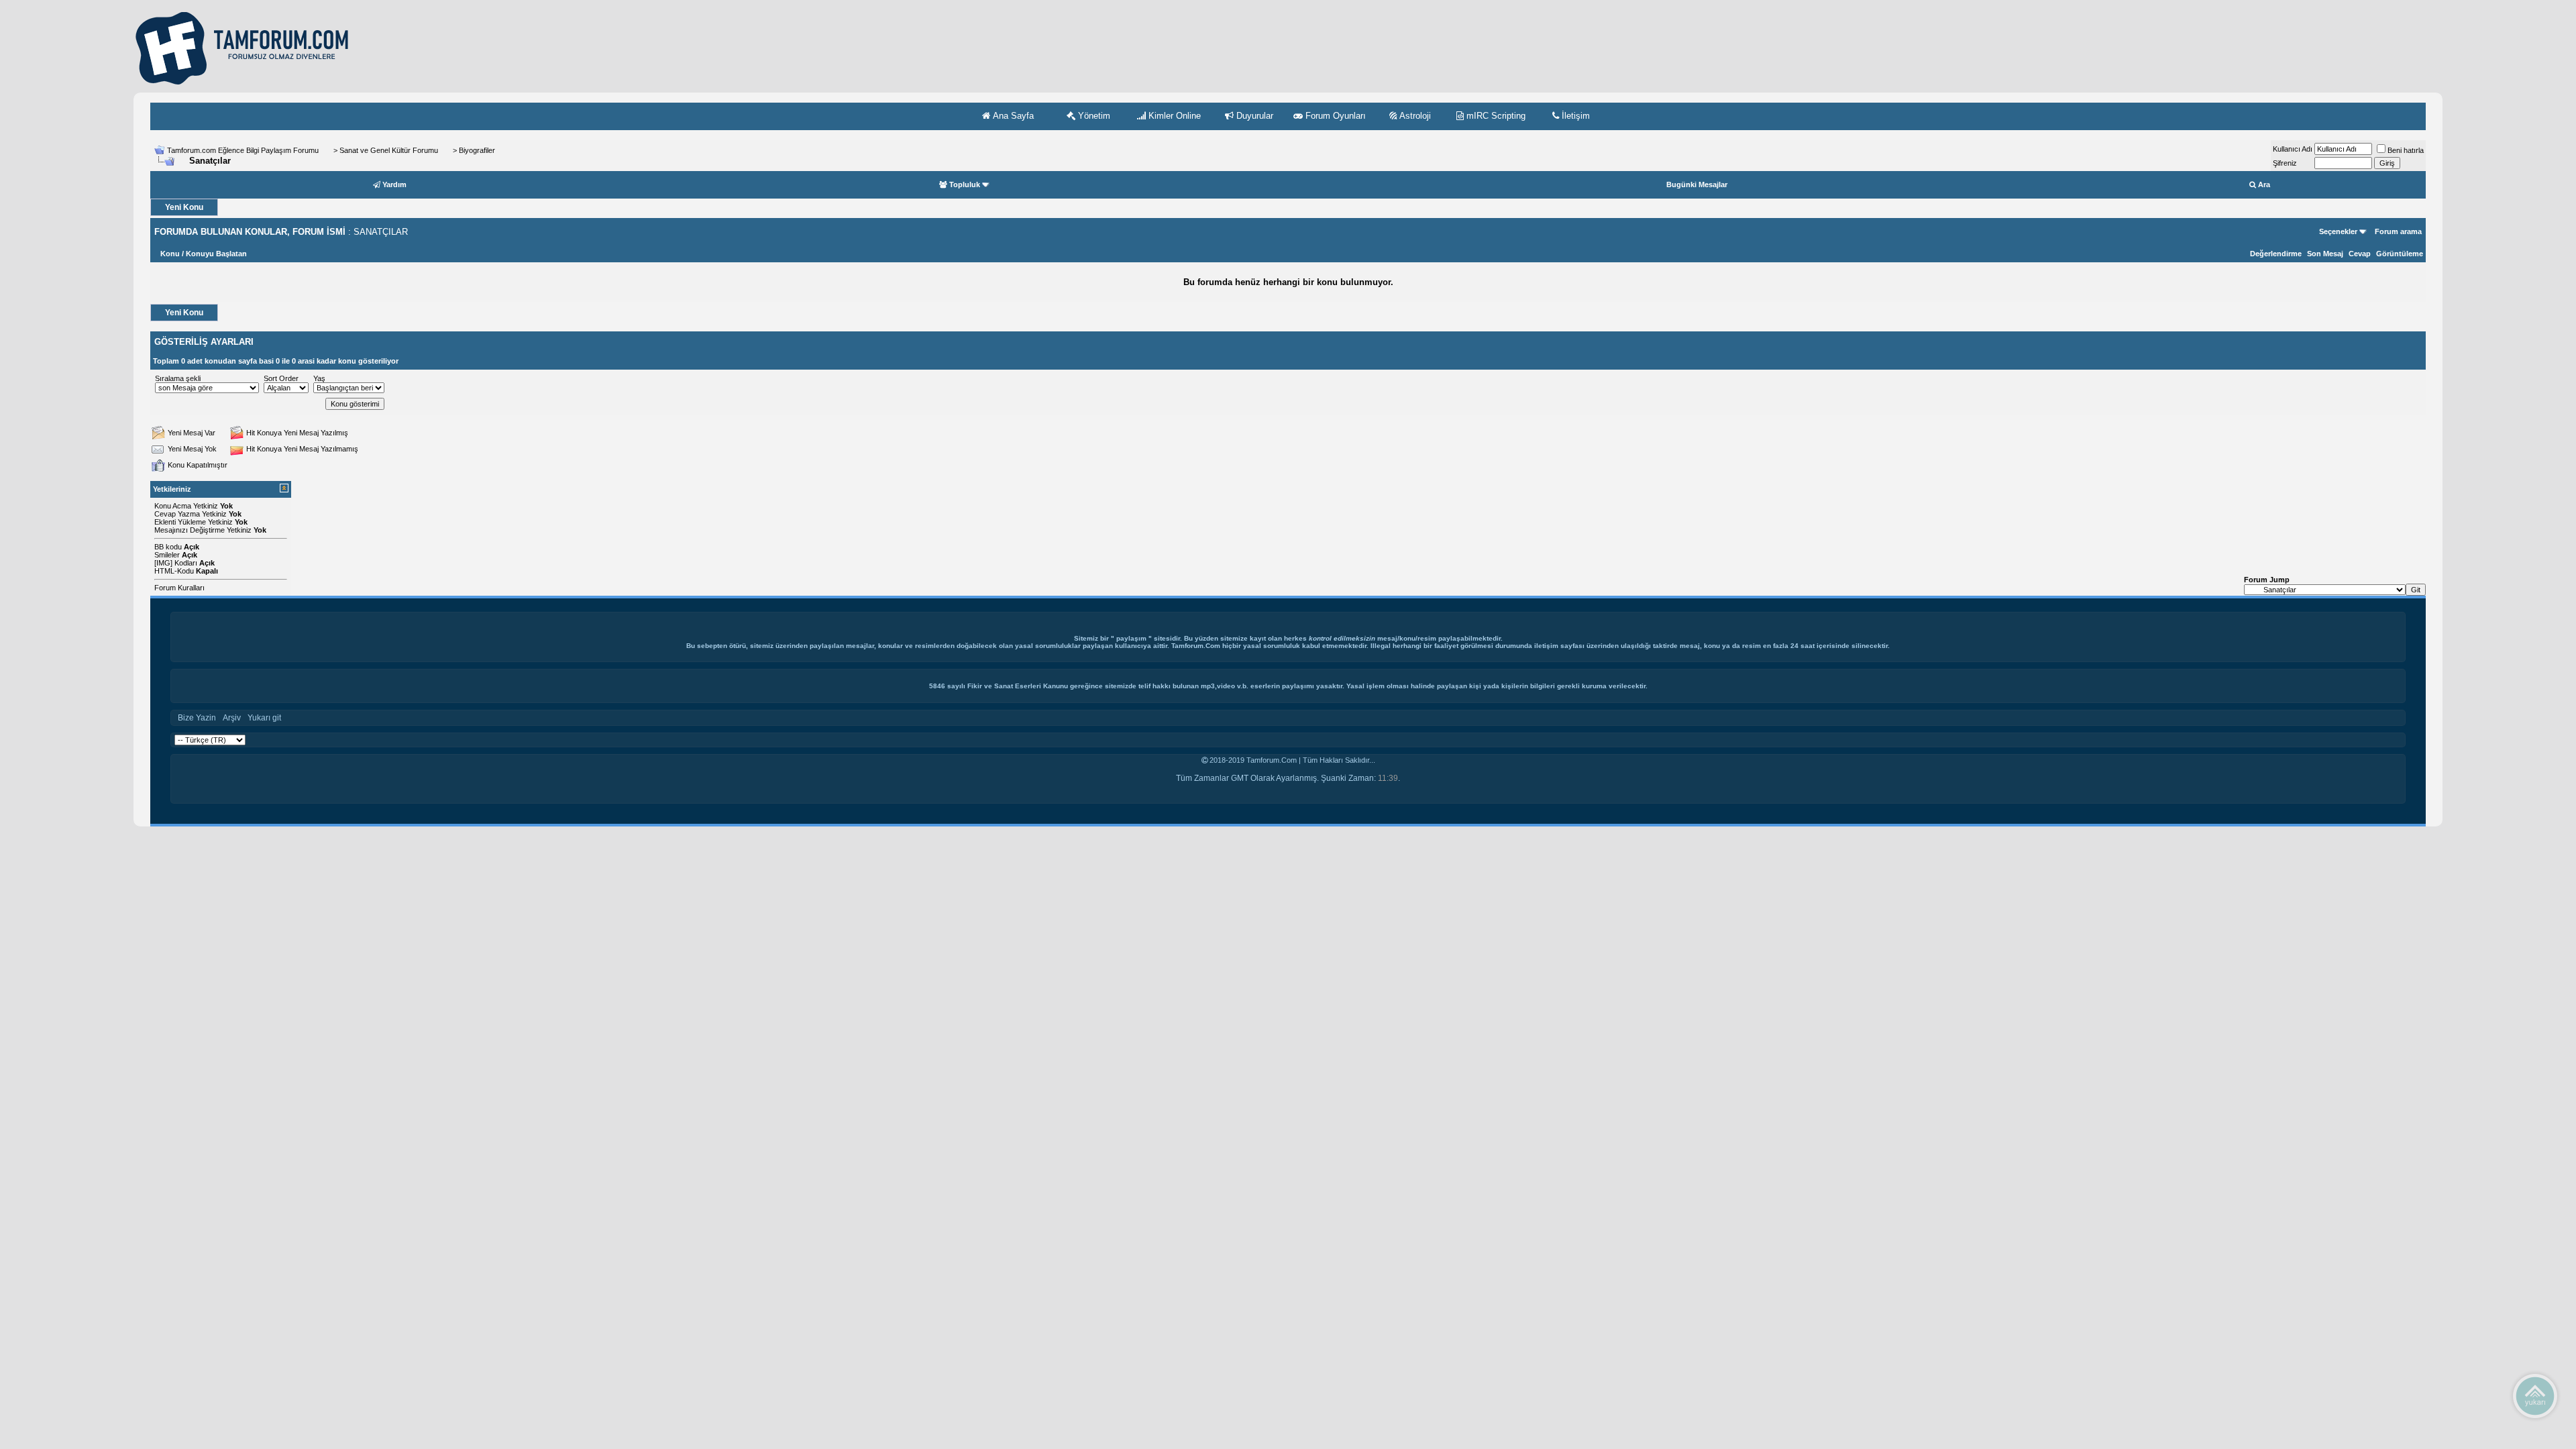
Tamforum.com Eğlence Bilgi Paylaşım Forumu (243, 150)
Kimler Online (1173, 116)
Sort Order (281, 378)
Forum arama (2398, 231)
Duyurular (1253, 116)
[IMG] (163, 563)
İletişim (1574, 116)
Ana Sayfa (1012, 116)
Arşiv (232, 718)
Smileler (167, 555)
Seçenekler (2338, 231)
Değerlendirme (2276, 254)
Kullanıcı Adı (2293, 149)
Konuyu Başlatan (216, 254)
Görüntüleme (2400, 254)
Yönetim (1093, 116)
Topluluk (965, 184)
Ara (2264, 184)
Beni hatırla (2406, 150)
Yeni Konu (184, 207)
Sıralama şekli (178, 378)
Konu (170, 254)
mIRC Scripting (1495, 116)
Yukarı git (264, 718)
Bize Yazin (197, 718)
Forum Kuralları (179, 588)
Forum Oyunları (1334, 116)
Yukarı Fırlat (2535, 1395)
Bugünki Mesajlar (1697, 184)
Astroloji (1414, 116)
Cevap (2360, 254)
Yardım (394, 184)
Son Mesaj (2325, 254)
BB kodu (168, 547)
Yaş (319, 378)
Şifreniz (2285, 163)
